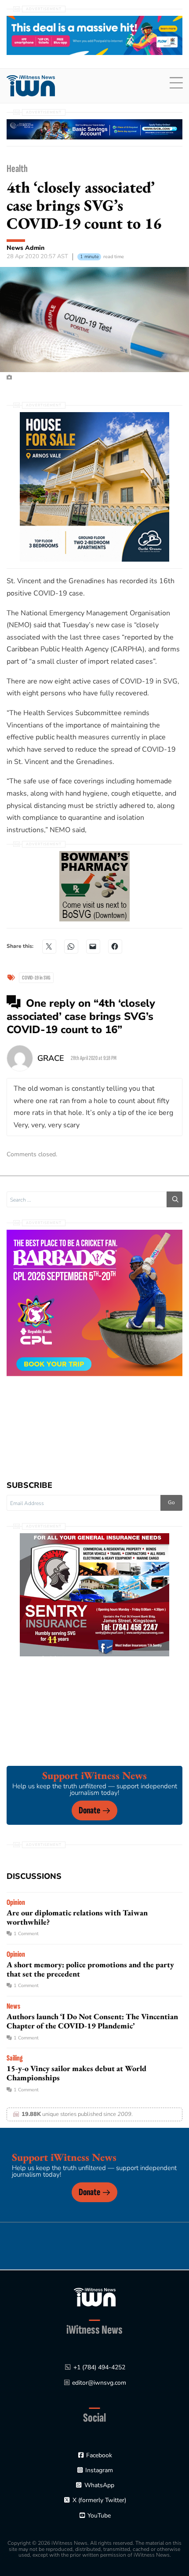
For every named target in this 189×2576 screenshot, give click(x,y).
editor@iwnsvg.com (99, 2383)
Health (17, 169)
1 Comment (26, 1934)
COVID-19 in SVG (36, 978)
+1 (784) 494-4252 (99, 2367)
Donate (89, 1811)
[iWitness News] (95, 2297)
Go (171, 1502)
